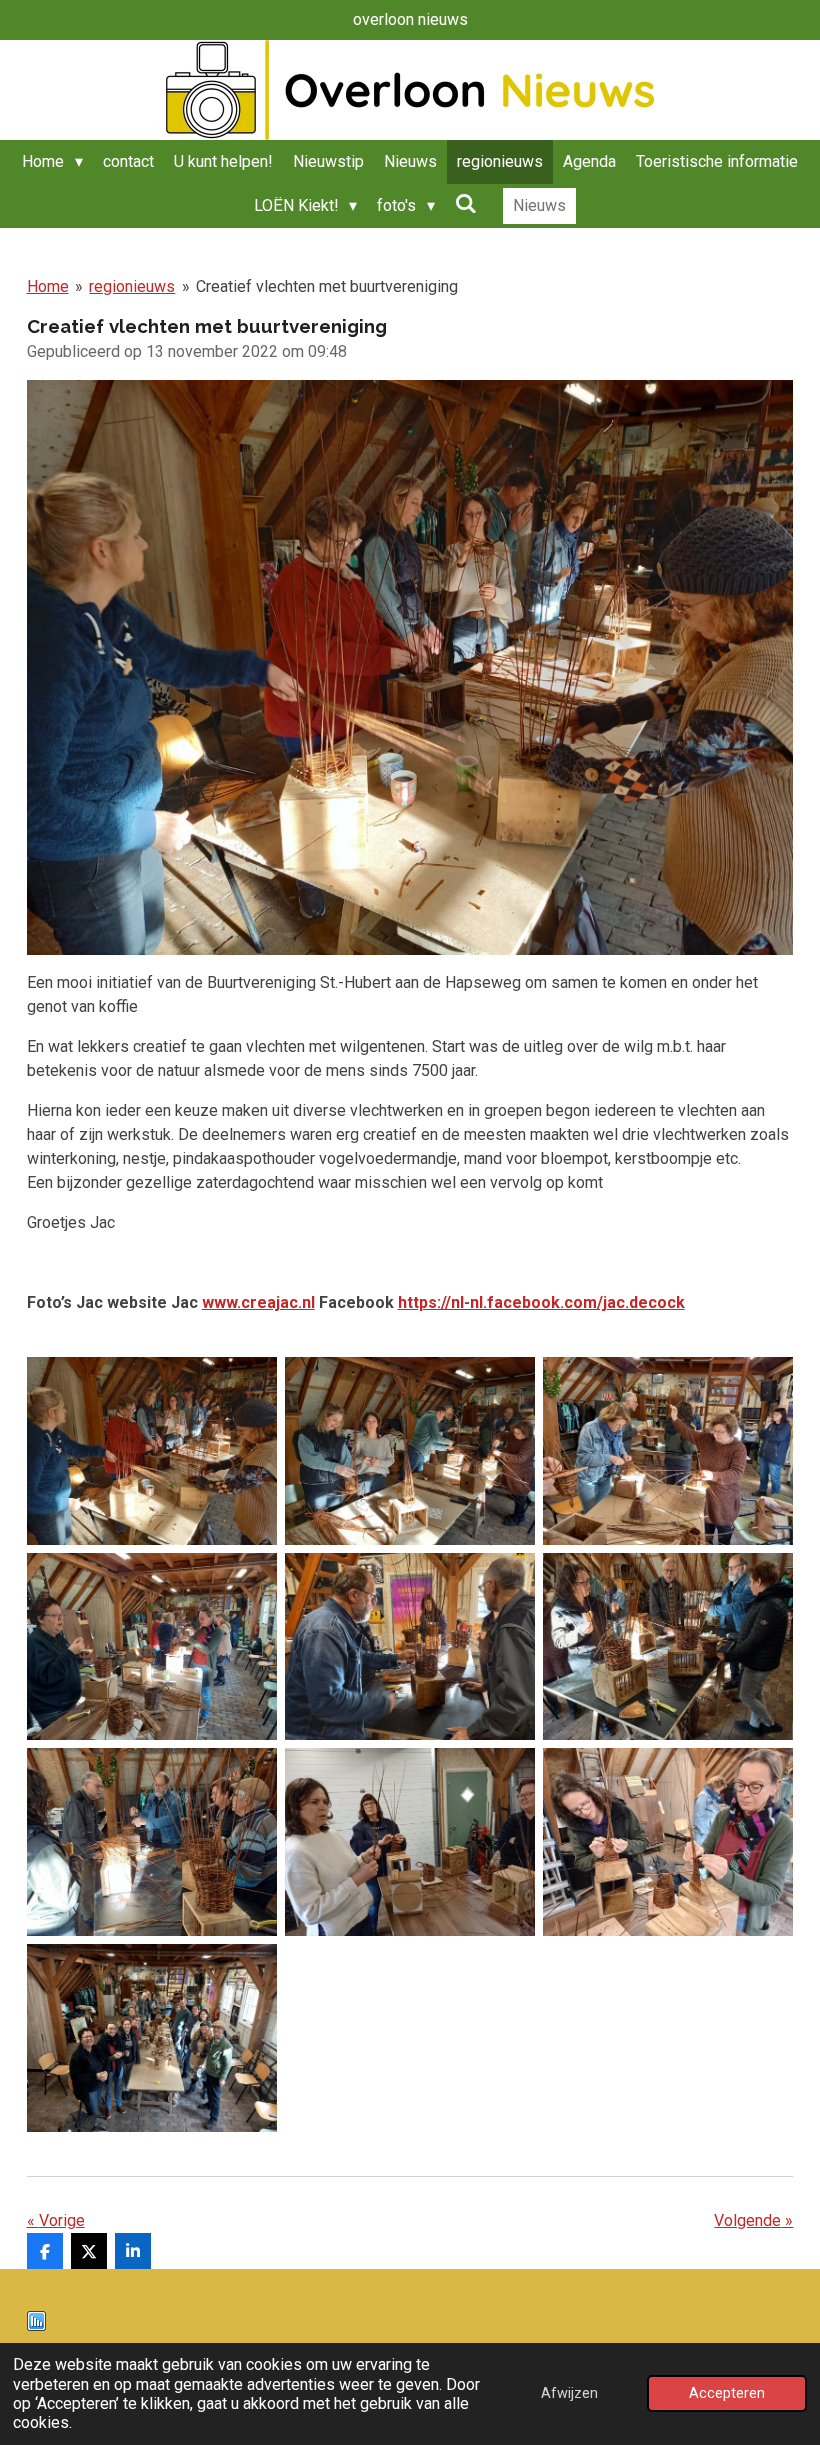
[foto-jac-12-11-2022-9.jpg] (668, 1842)
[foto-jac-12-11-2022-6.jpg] (668, 1647)
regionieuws (132, 286)
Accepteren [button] (727, 2393)
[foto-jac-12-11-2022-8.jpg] (410, 1842)
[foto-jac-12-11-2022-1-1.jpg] (152, 1451)
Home (48, 286)
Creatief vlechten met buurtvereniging (327, 286)
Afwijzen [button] (569, 2393)
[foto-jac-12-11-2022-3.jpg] (668, 1451)
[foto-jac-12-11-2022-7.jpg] (152, 1842)
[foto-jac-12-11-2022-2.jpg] (410, 1451)
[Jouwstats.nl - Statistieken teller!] (36, 2325)
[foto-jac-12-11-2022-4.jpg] (152, 1647)
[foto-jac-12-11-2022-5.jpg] (410, 1647)
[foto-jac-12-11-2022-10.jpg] (152, 2038)
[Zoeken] (466, 203)
